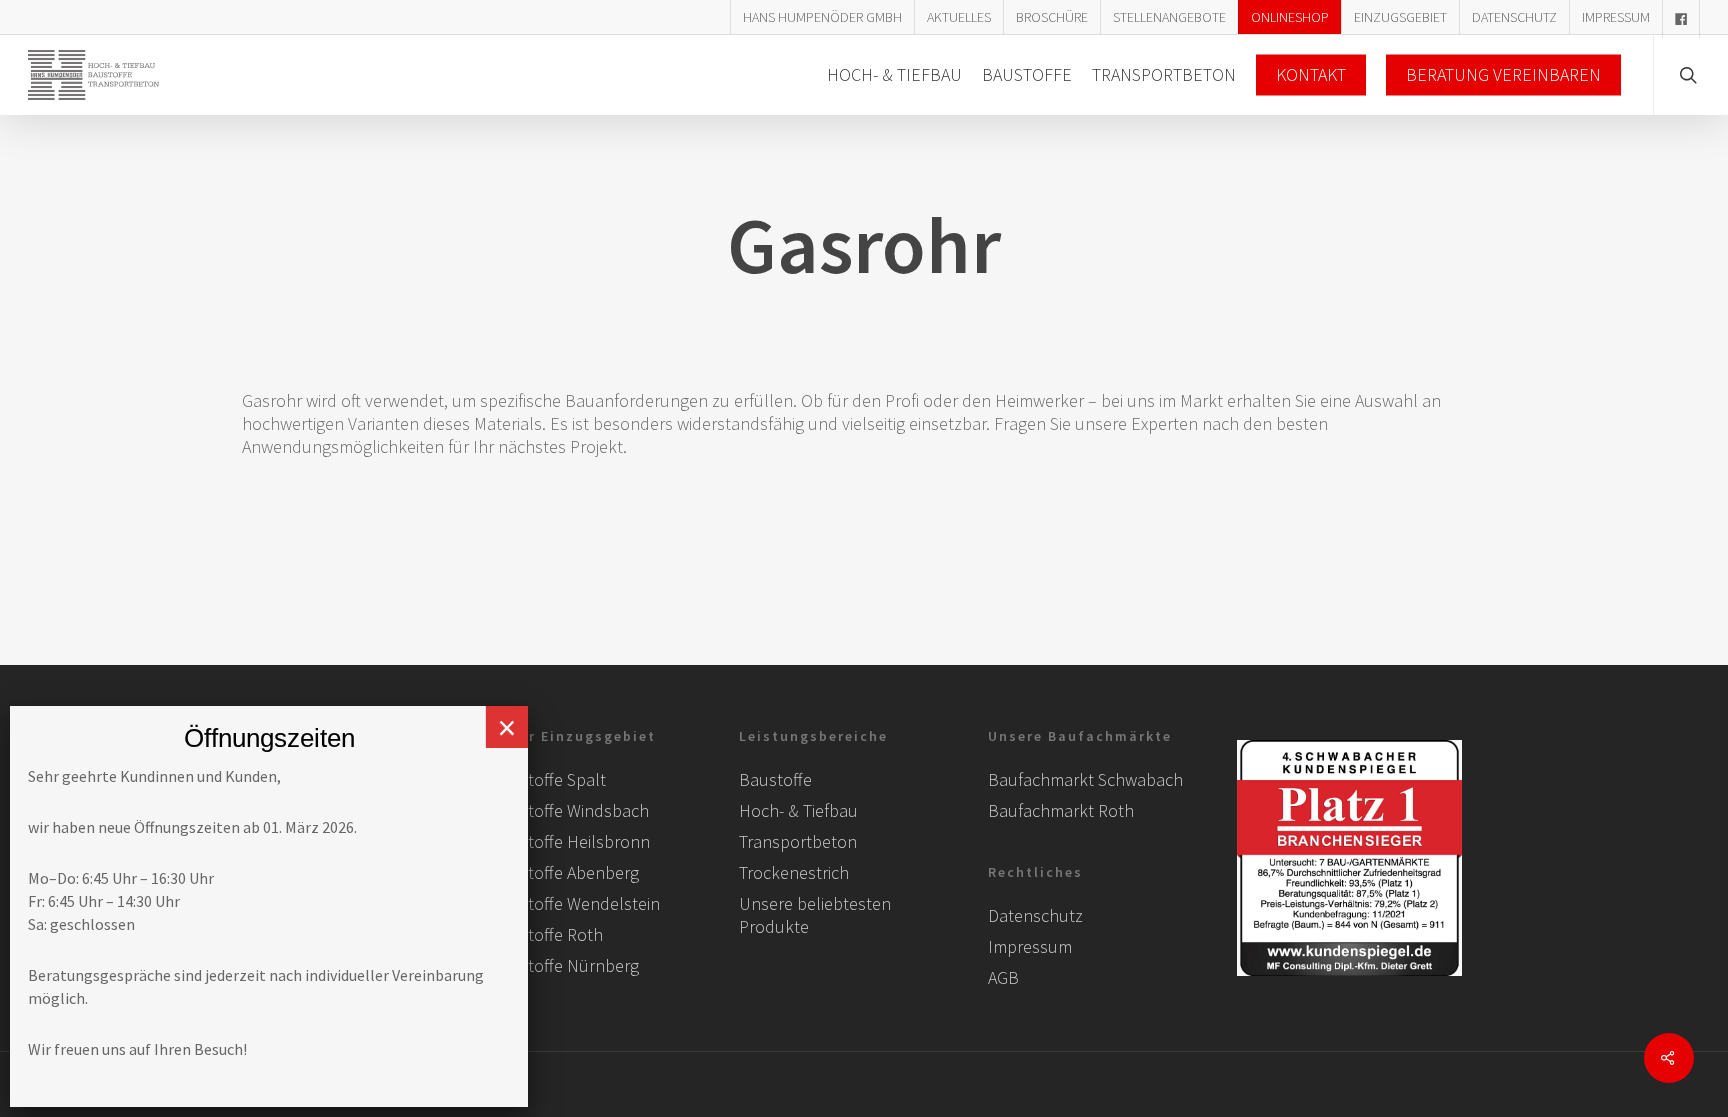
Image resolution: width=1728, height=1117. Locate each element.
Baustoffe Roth (546, 934)
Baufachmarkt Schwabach (1085, 779)
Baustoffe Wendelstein (575, 903)
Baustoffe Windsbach (569, 810)
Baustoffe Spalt (548, 779)
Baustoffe (775, 779)
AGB (1003, 977)
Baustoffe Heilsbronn (570, 841)
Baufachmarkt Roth (1061, 810)
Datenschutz (1035, 915)
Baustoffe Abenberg (564, 872)
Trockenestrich (794, 872)
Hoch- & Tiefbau (798, 810)
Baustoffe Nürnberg (564, 965)
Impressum (1030, 946)
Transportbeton (798, 841)
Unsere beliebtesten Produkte (815, 915)
